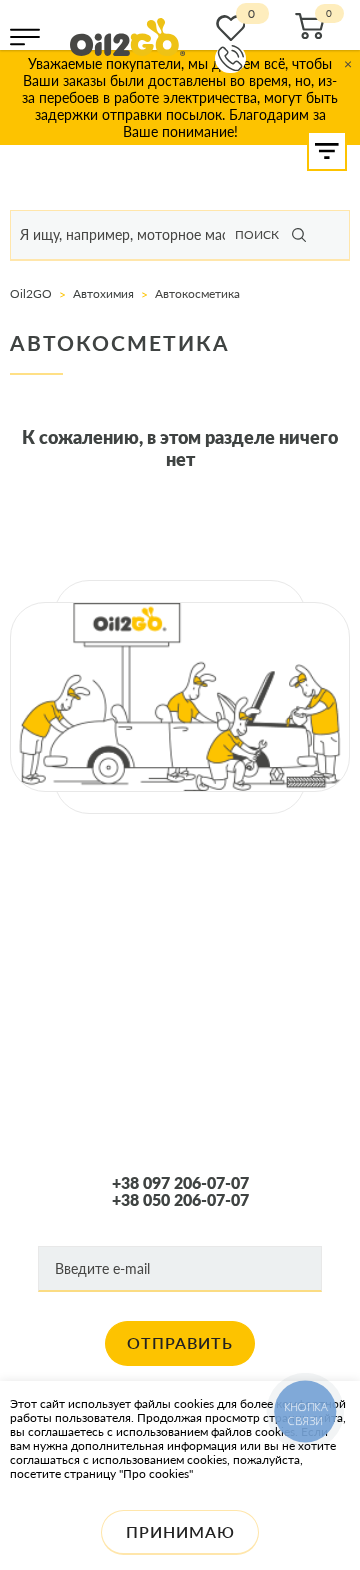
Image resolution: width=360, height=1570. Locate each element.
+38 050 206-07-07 (180, 1200)
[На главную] (127, 37)
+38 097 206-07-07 (180, 1183)
